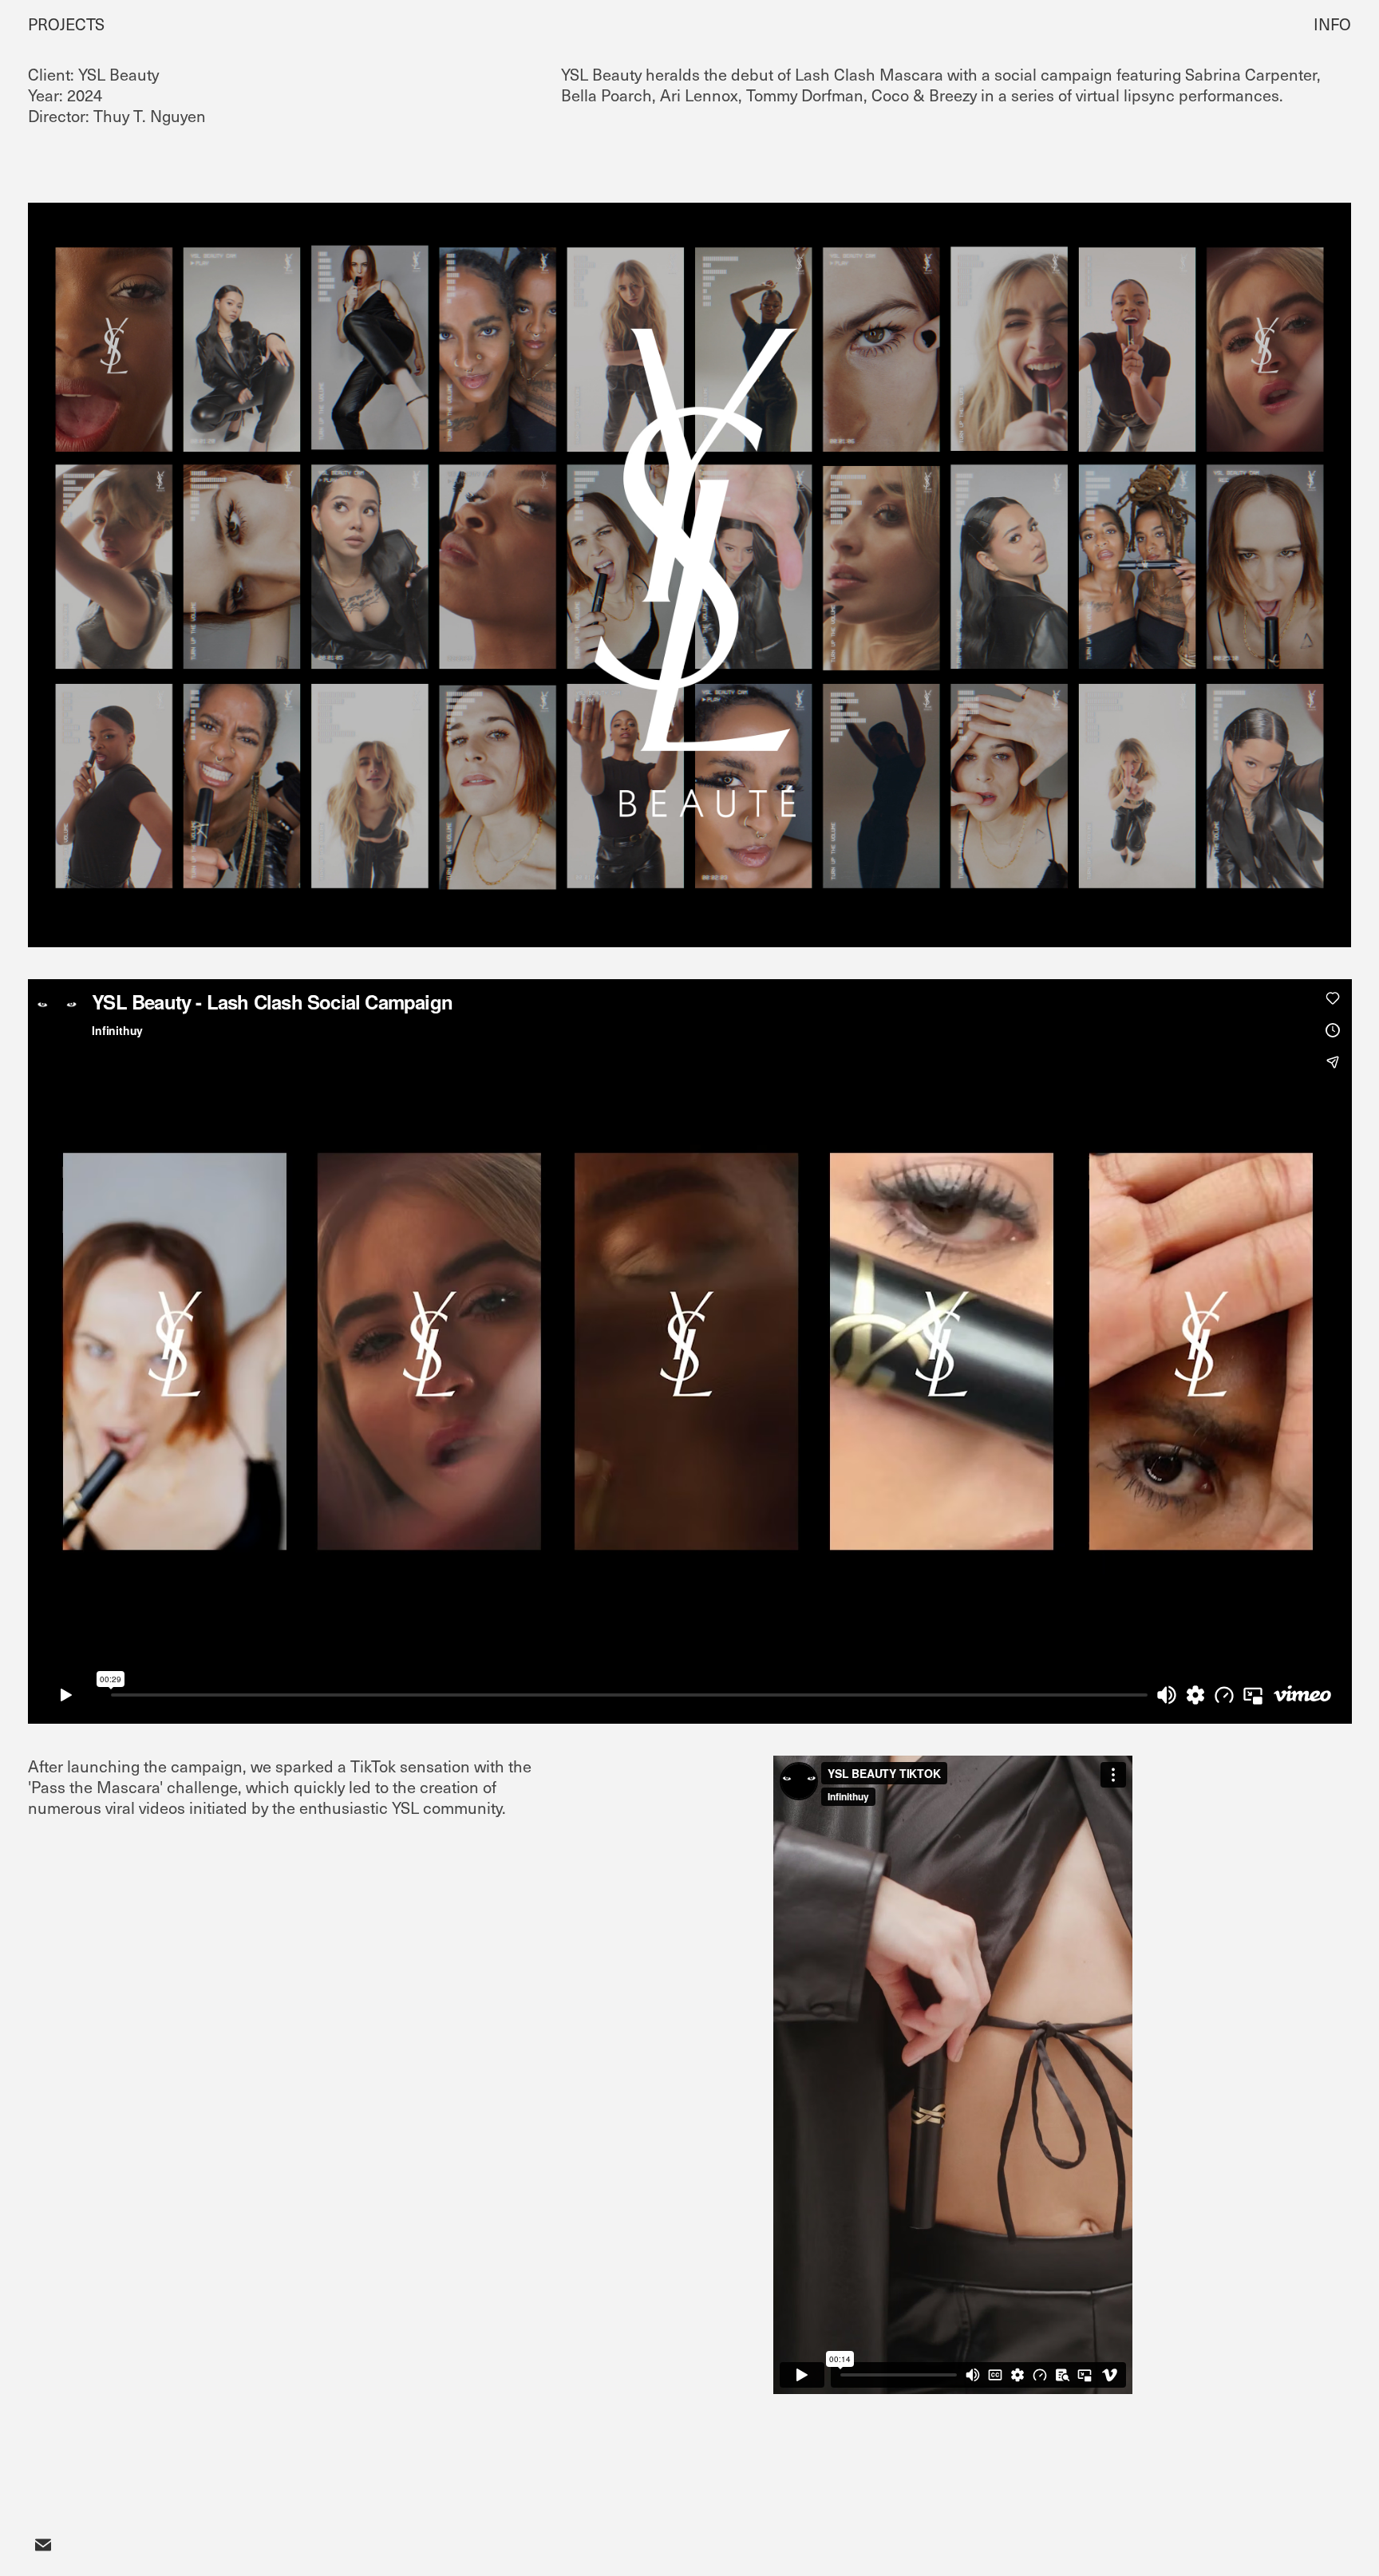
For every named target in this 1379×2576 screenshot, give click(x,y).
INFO (1332, 24)
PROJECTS (66, 24)
